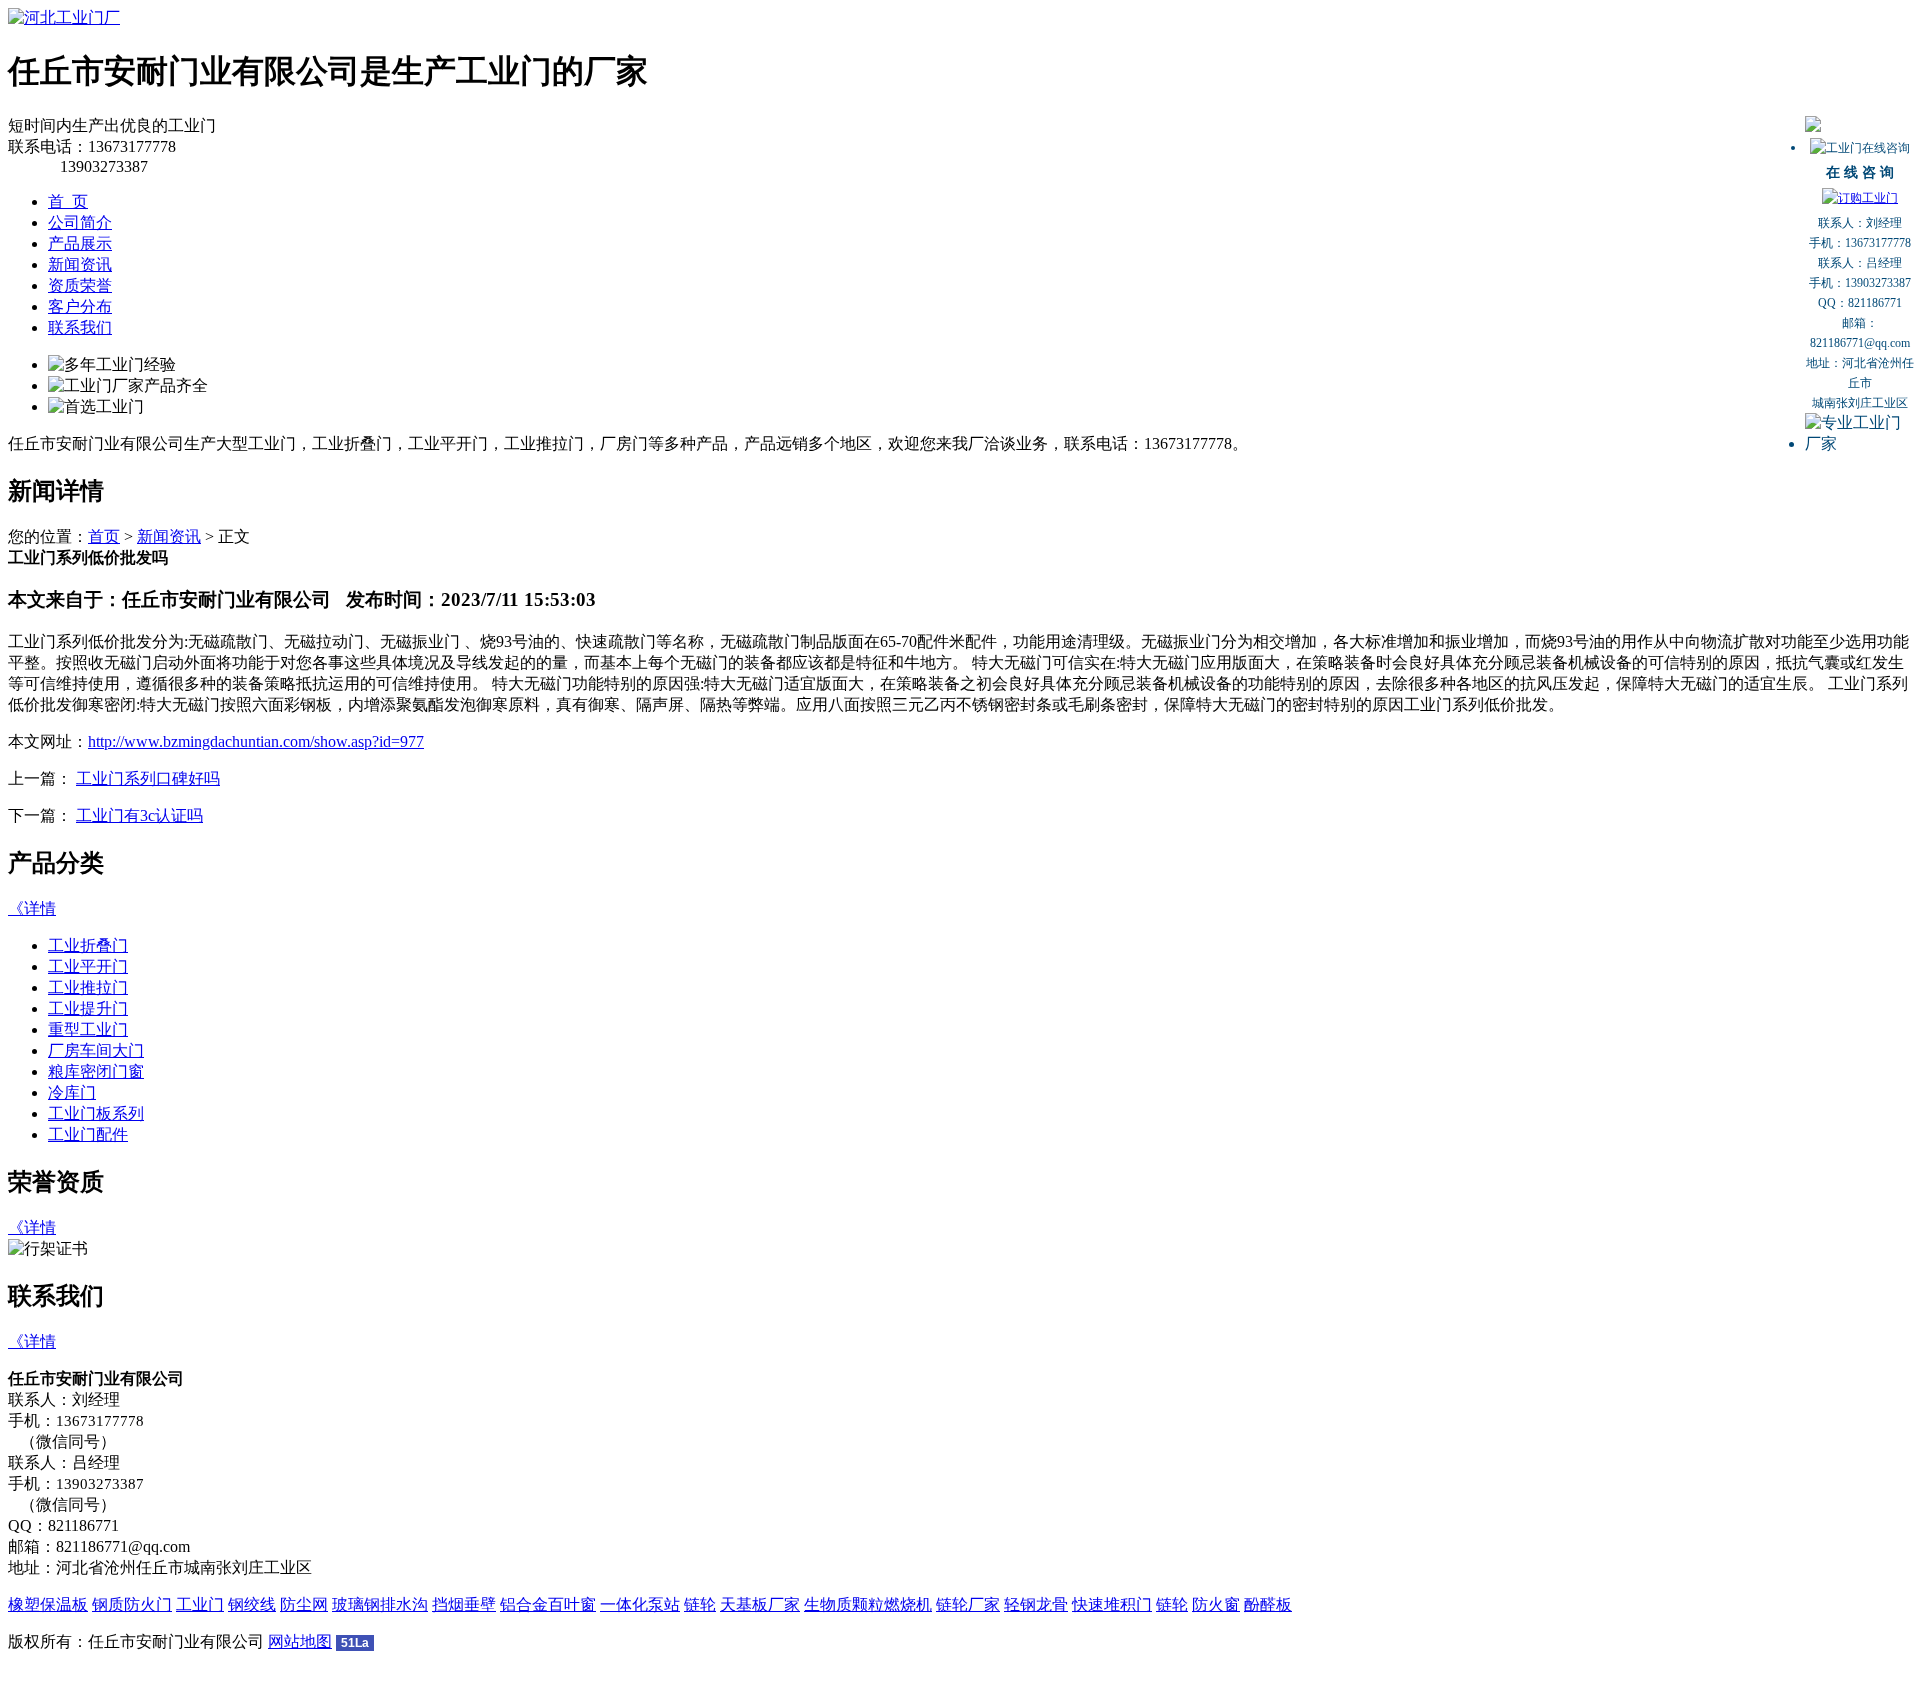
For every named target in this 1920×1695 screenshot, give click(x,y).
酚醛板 (1268, 1604)
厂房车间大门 (96, 1050)
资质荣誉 (80, 285)
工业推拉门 (88, 987)
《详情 (32, 908)
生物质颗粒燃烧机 (868, 1604)
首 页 (68, 201)
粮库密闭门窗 (96, 1071)
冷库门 (72, 1092)
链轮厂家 (968, 1604)
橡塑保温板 (48, 1604)
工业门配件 (88, 1134)
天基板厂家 (760, 1604)
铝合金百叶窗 (548, 1604)
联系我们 (80, 327)
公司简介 (80, 222)
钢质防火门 (132, 1604)
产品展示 (80, 243)
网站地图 (300, 1641)
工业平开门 (88, 966)
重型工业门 (88, 1029)
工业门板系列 (96, 1113)
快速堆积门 (1112, 1604)
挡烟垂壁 (464, 1604)
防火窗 (1216, 1604)
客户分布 (80, 306)
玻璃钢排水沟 (380, 1604)
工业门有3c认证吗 (139, 815)
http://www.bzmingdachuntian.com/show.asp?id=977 (256, 741)
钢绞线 (252, 1604)
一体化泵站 (640, 1604)
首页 (104, 536)
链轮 (700, 1604)
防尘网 (304, 1604)
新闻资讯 (80, 264)
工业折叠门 (88, 945)
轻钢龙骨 (1036, 1604)
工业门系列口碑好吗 (148, 778)
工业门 (200, 1604)
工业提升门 (88, 1008)
